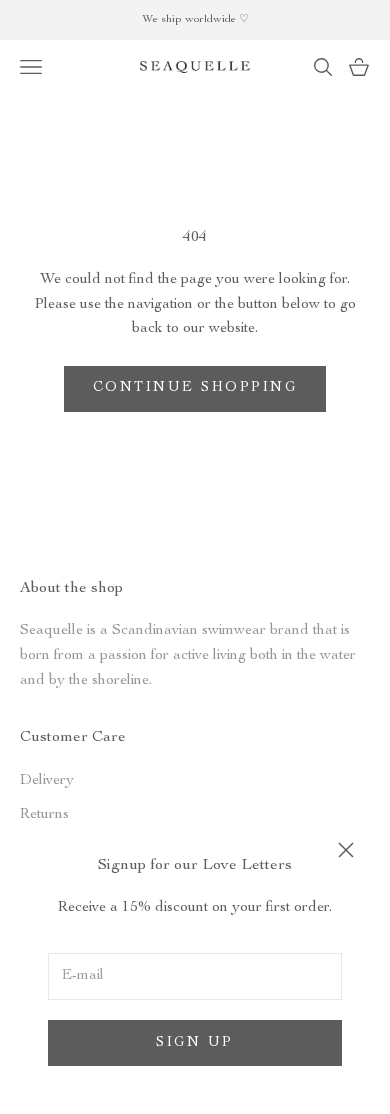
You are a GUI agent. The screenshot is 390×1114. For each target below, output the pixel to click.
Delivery (47, 780)
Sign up (195, 1043)
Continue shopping (195, 388)
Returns (44, 814)
